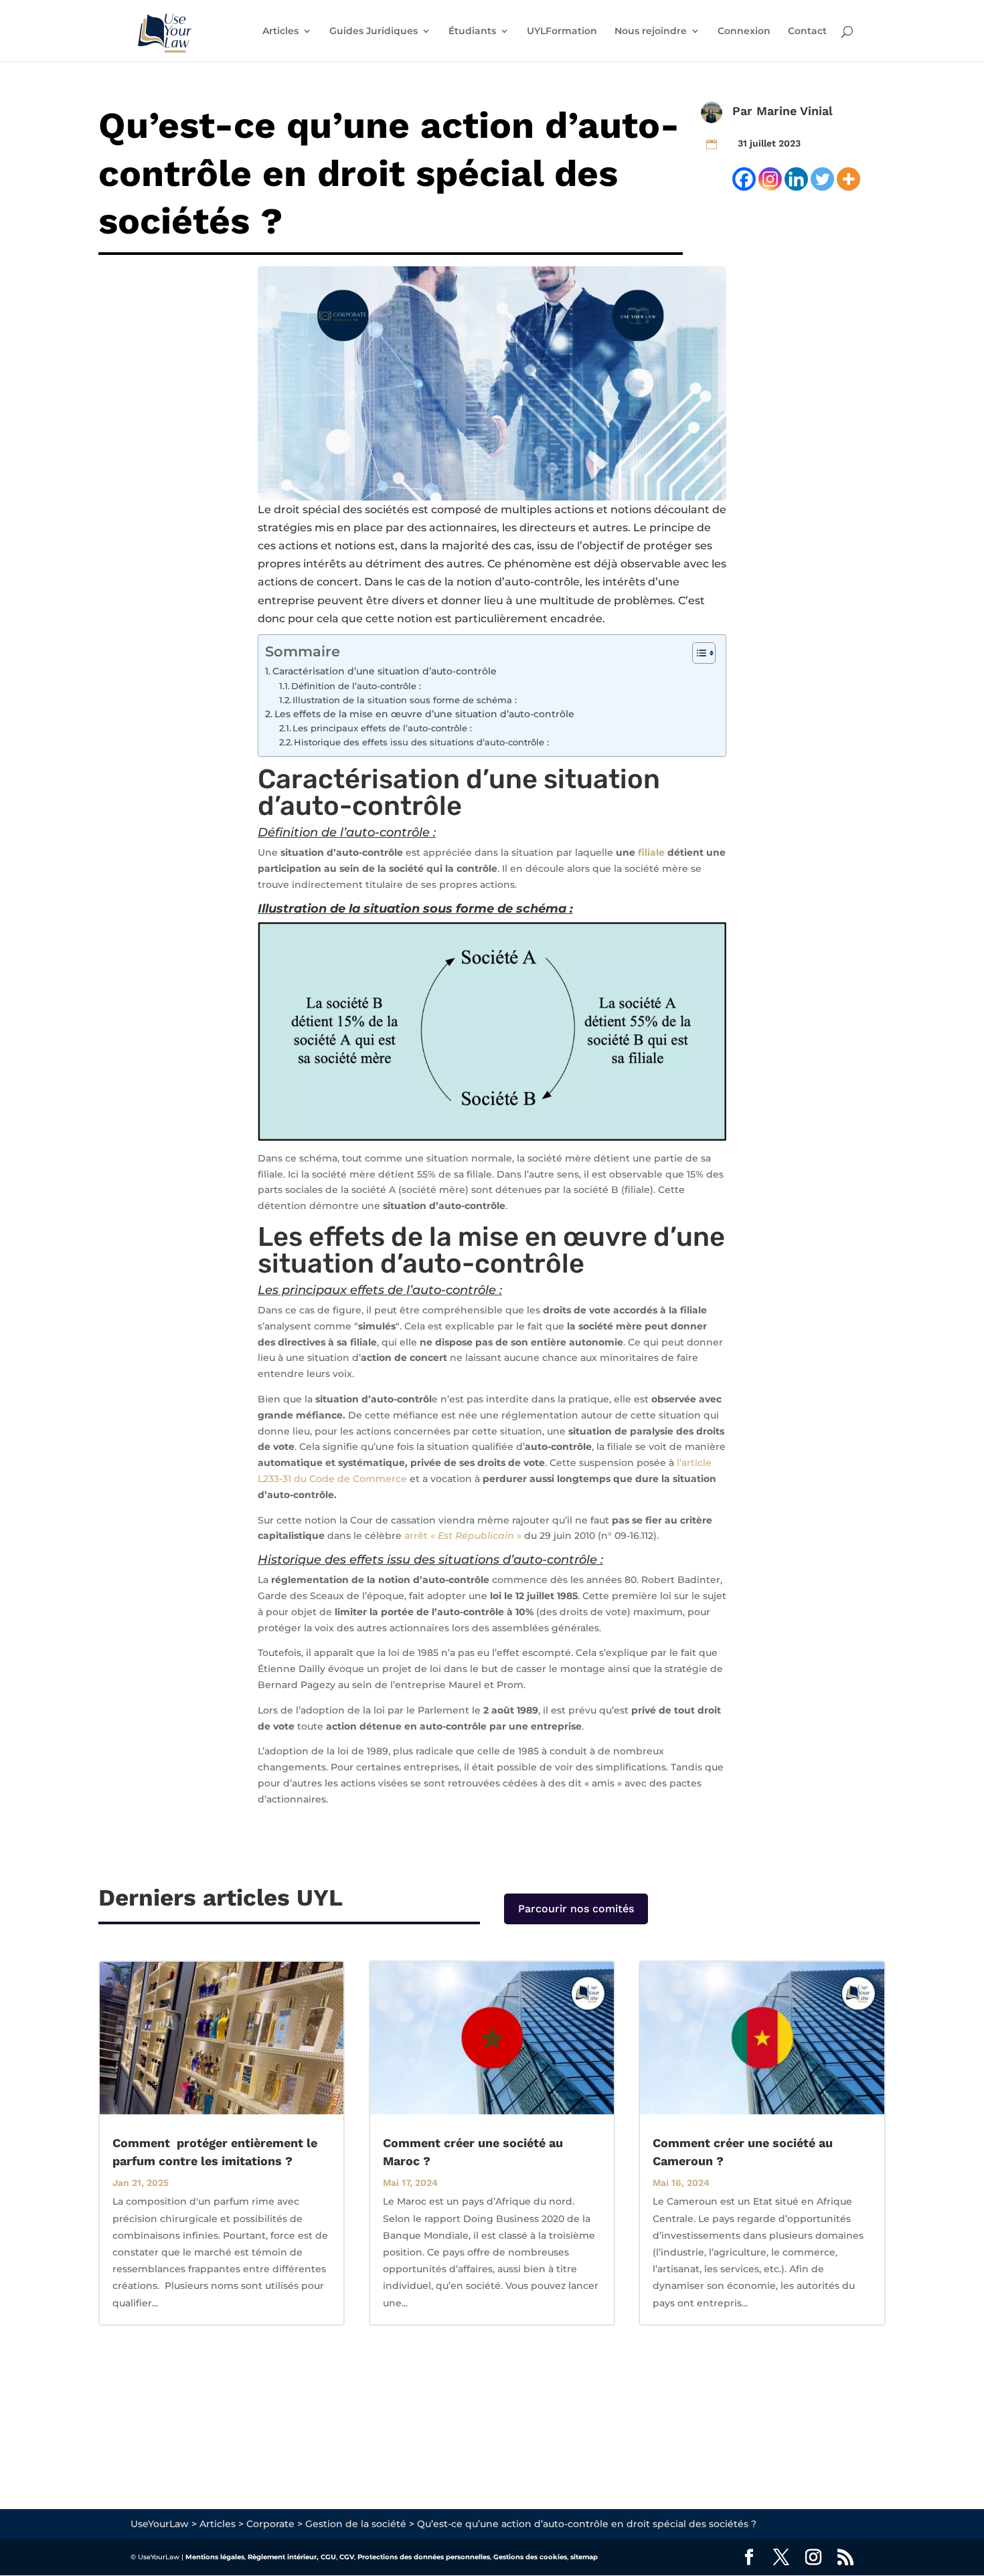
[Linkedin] (796, 179)
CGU (328, 2557)
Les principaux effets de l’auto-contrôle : (382, 728)
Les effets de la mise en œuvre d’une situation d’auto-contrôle (424, 714)
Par (744, 111)
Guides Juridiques (374, 31)
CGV (347, 2557)
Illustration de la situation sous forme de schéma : (405, 700)
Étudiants (472, 31)
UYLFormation (562, 31)
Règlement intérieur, (283, 2557)
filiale (651, 852)
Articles (280, 31)
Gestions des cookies (530, 2557)
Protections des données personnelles (424, 2557)
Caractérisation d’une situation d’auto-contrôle (385, 671)
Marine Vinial (795, 111)
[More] (848, 179)
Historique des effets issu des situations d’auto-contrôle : (421, 742)
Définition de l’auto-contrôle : (356, 686)
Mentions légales (215, 2557)
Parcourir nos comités (576, 1909)
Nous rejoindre (651, 31)
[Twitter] (822, 179)
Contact (807, 31)
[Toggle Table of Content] (697, 653)
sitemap (584, 2557)
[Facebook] (744, 179)
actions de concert (308, 582)
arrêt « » (462, 1536)
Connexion (744, 31)
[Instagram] (770, 179)
